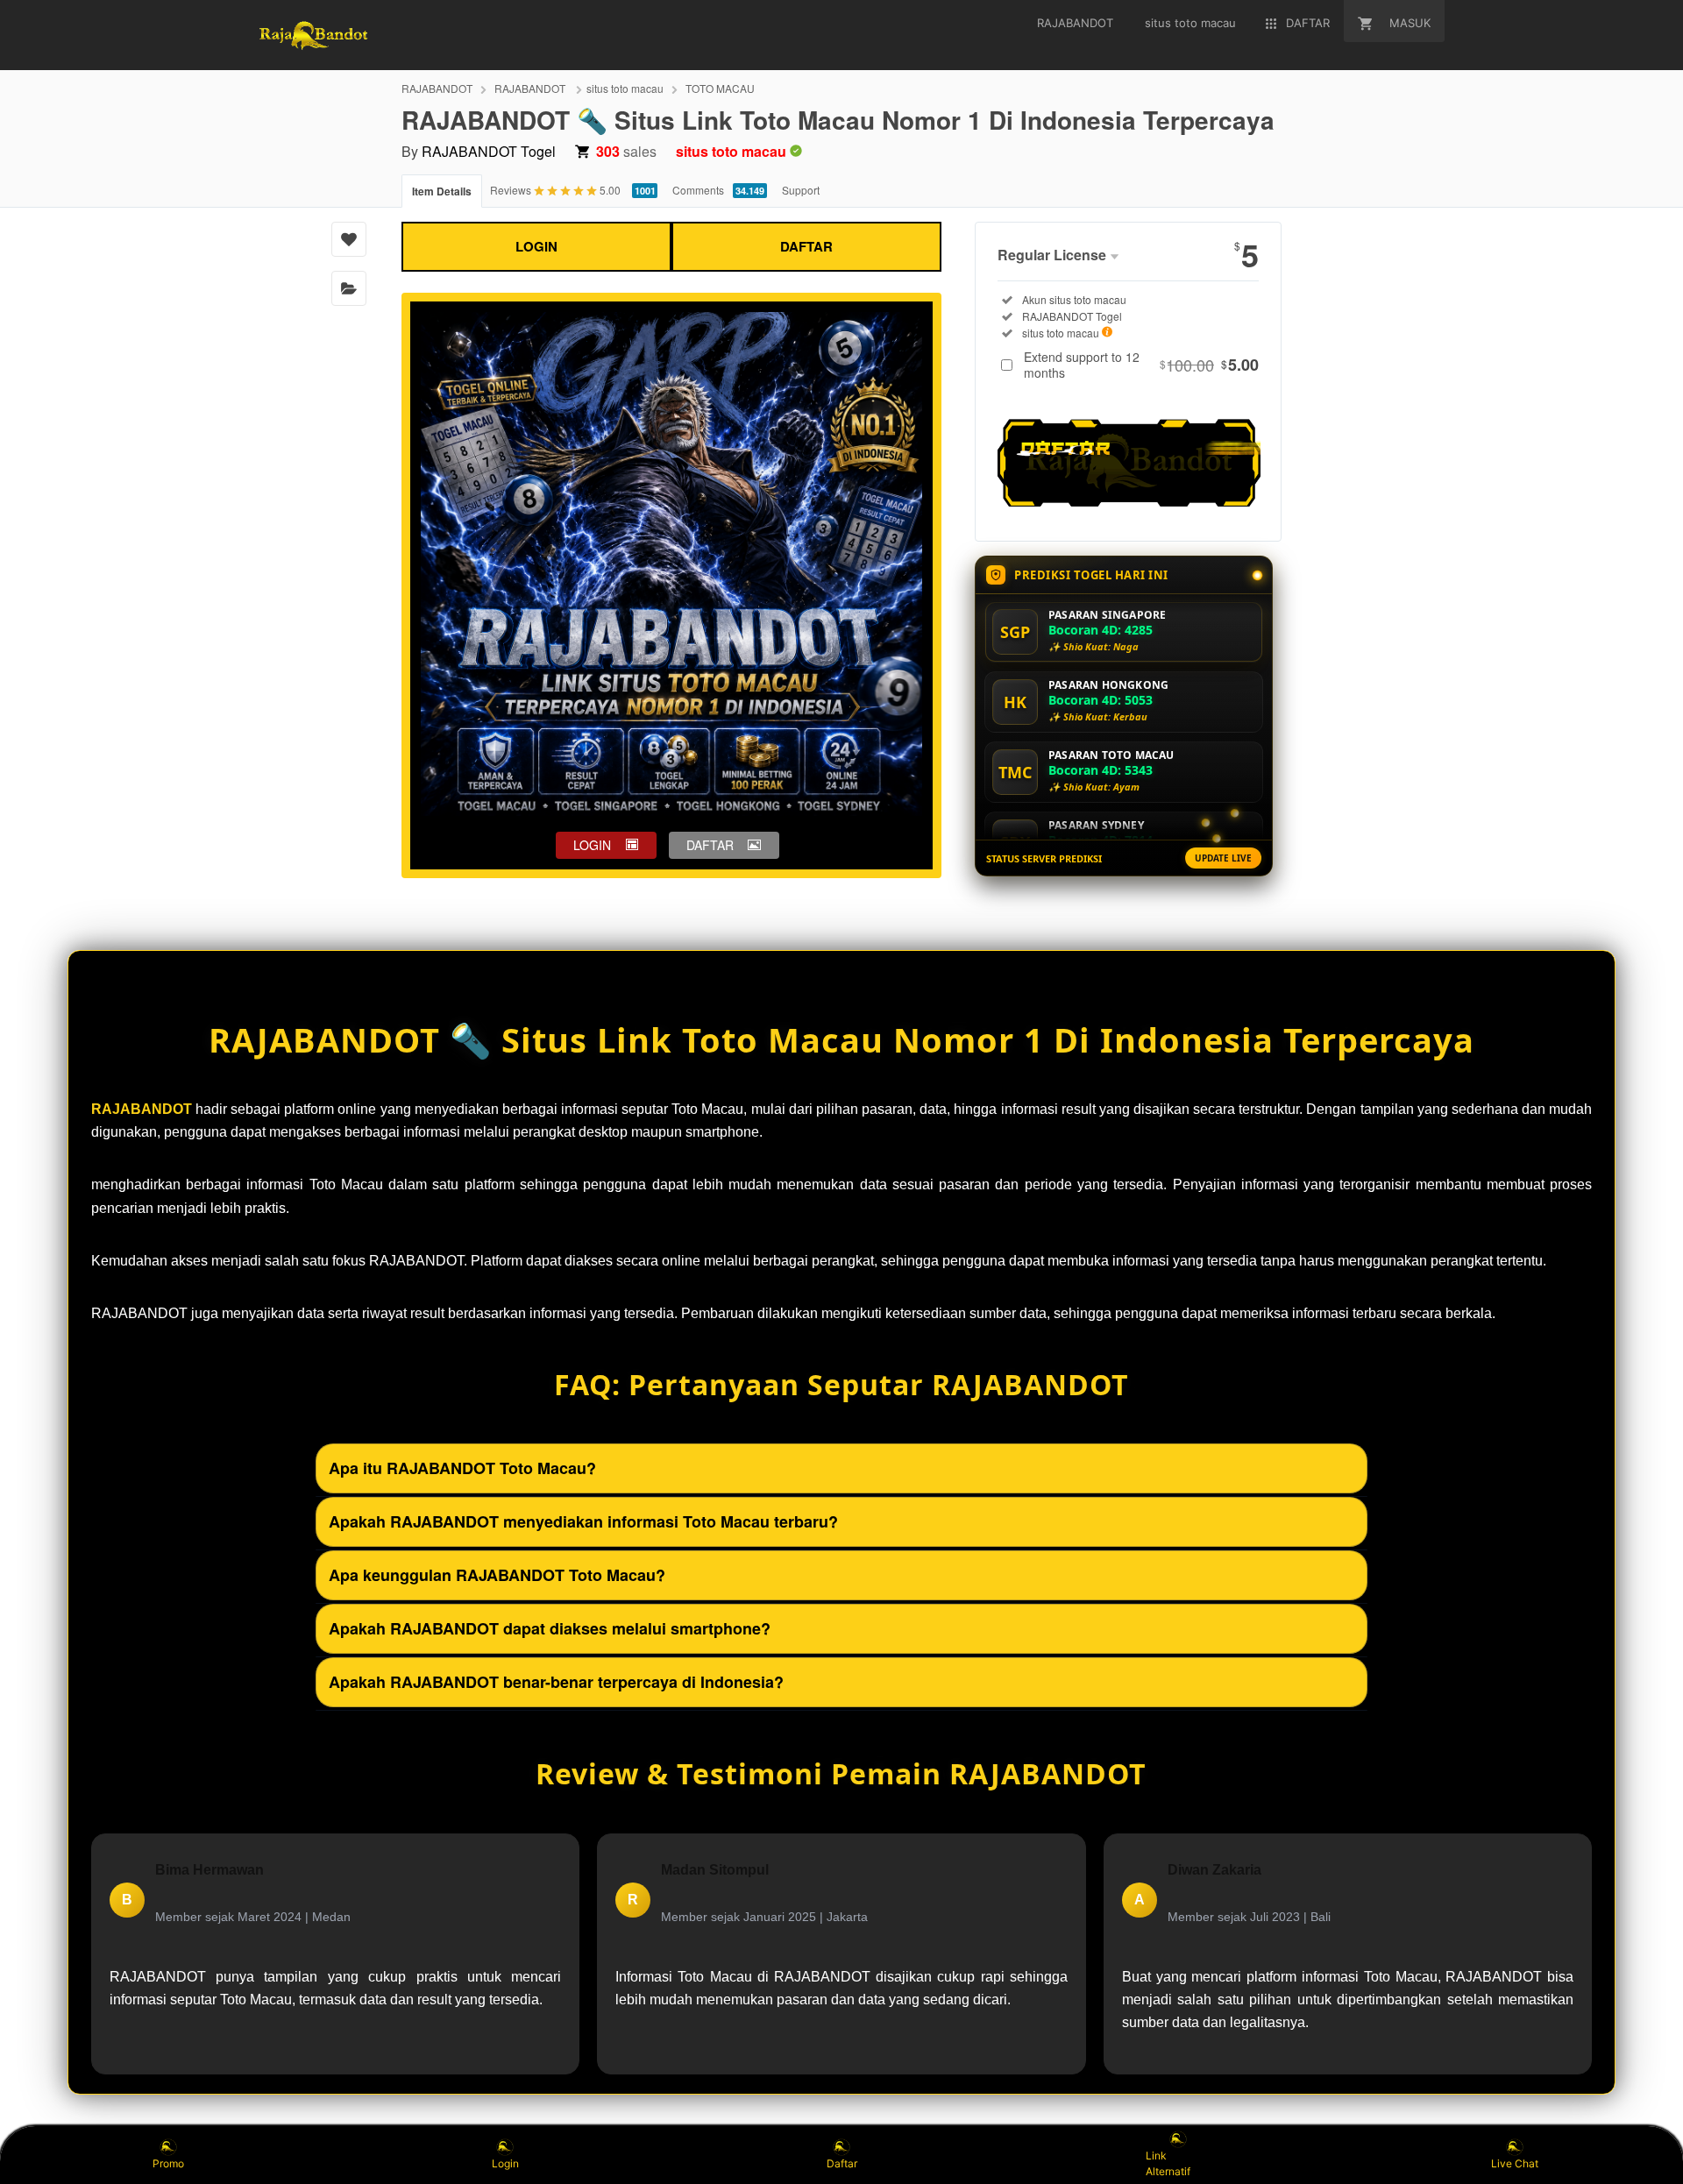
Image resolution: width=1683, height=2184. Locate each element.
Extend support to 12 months (1141, 365)
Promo (168, 2163)
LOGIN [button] (592, 845)
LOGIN (536, 246)
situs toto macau (625, 88)
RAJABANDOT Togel (489, 151)
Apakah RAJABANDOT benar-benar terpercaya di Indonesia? (556, 1682)
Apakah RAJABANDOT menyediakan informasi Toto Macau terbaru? (583, 1521)
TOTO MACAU (720, 88)
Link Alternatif (1168, 2163)
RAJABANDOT (437, 88)
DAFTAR (806, 246)
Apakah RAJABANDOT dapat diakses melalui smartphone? (550, 1628)
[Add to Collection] (349, 288)
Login (505, 2163)
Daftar (842, 2163)
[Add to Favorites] (349, 239)
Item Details (442, 191)
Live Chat (1515, 2163)
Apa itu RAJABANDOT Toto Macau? (462, 1468)
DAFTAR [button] (710, 845)
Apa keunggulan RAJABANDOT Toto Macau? (497, 1575)
